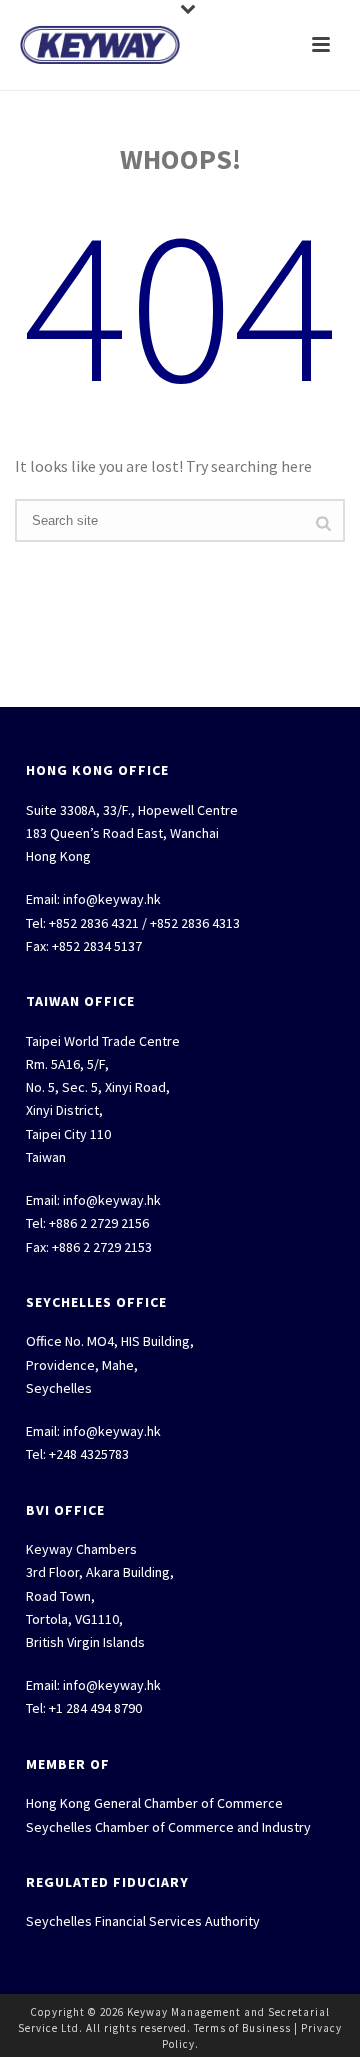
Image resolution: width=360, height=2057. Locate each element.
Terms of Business (242, 2028)
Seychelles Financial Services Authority (143, 1921)
